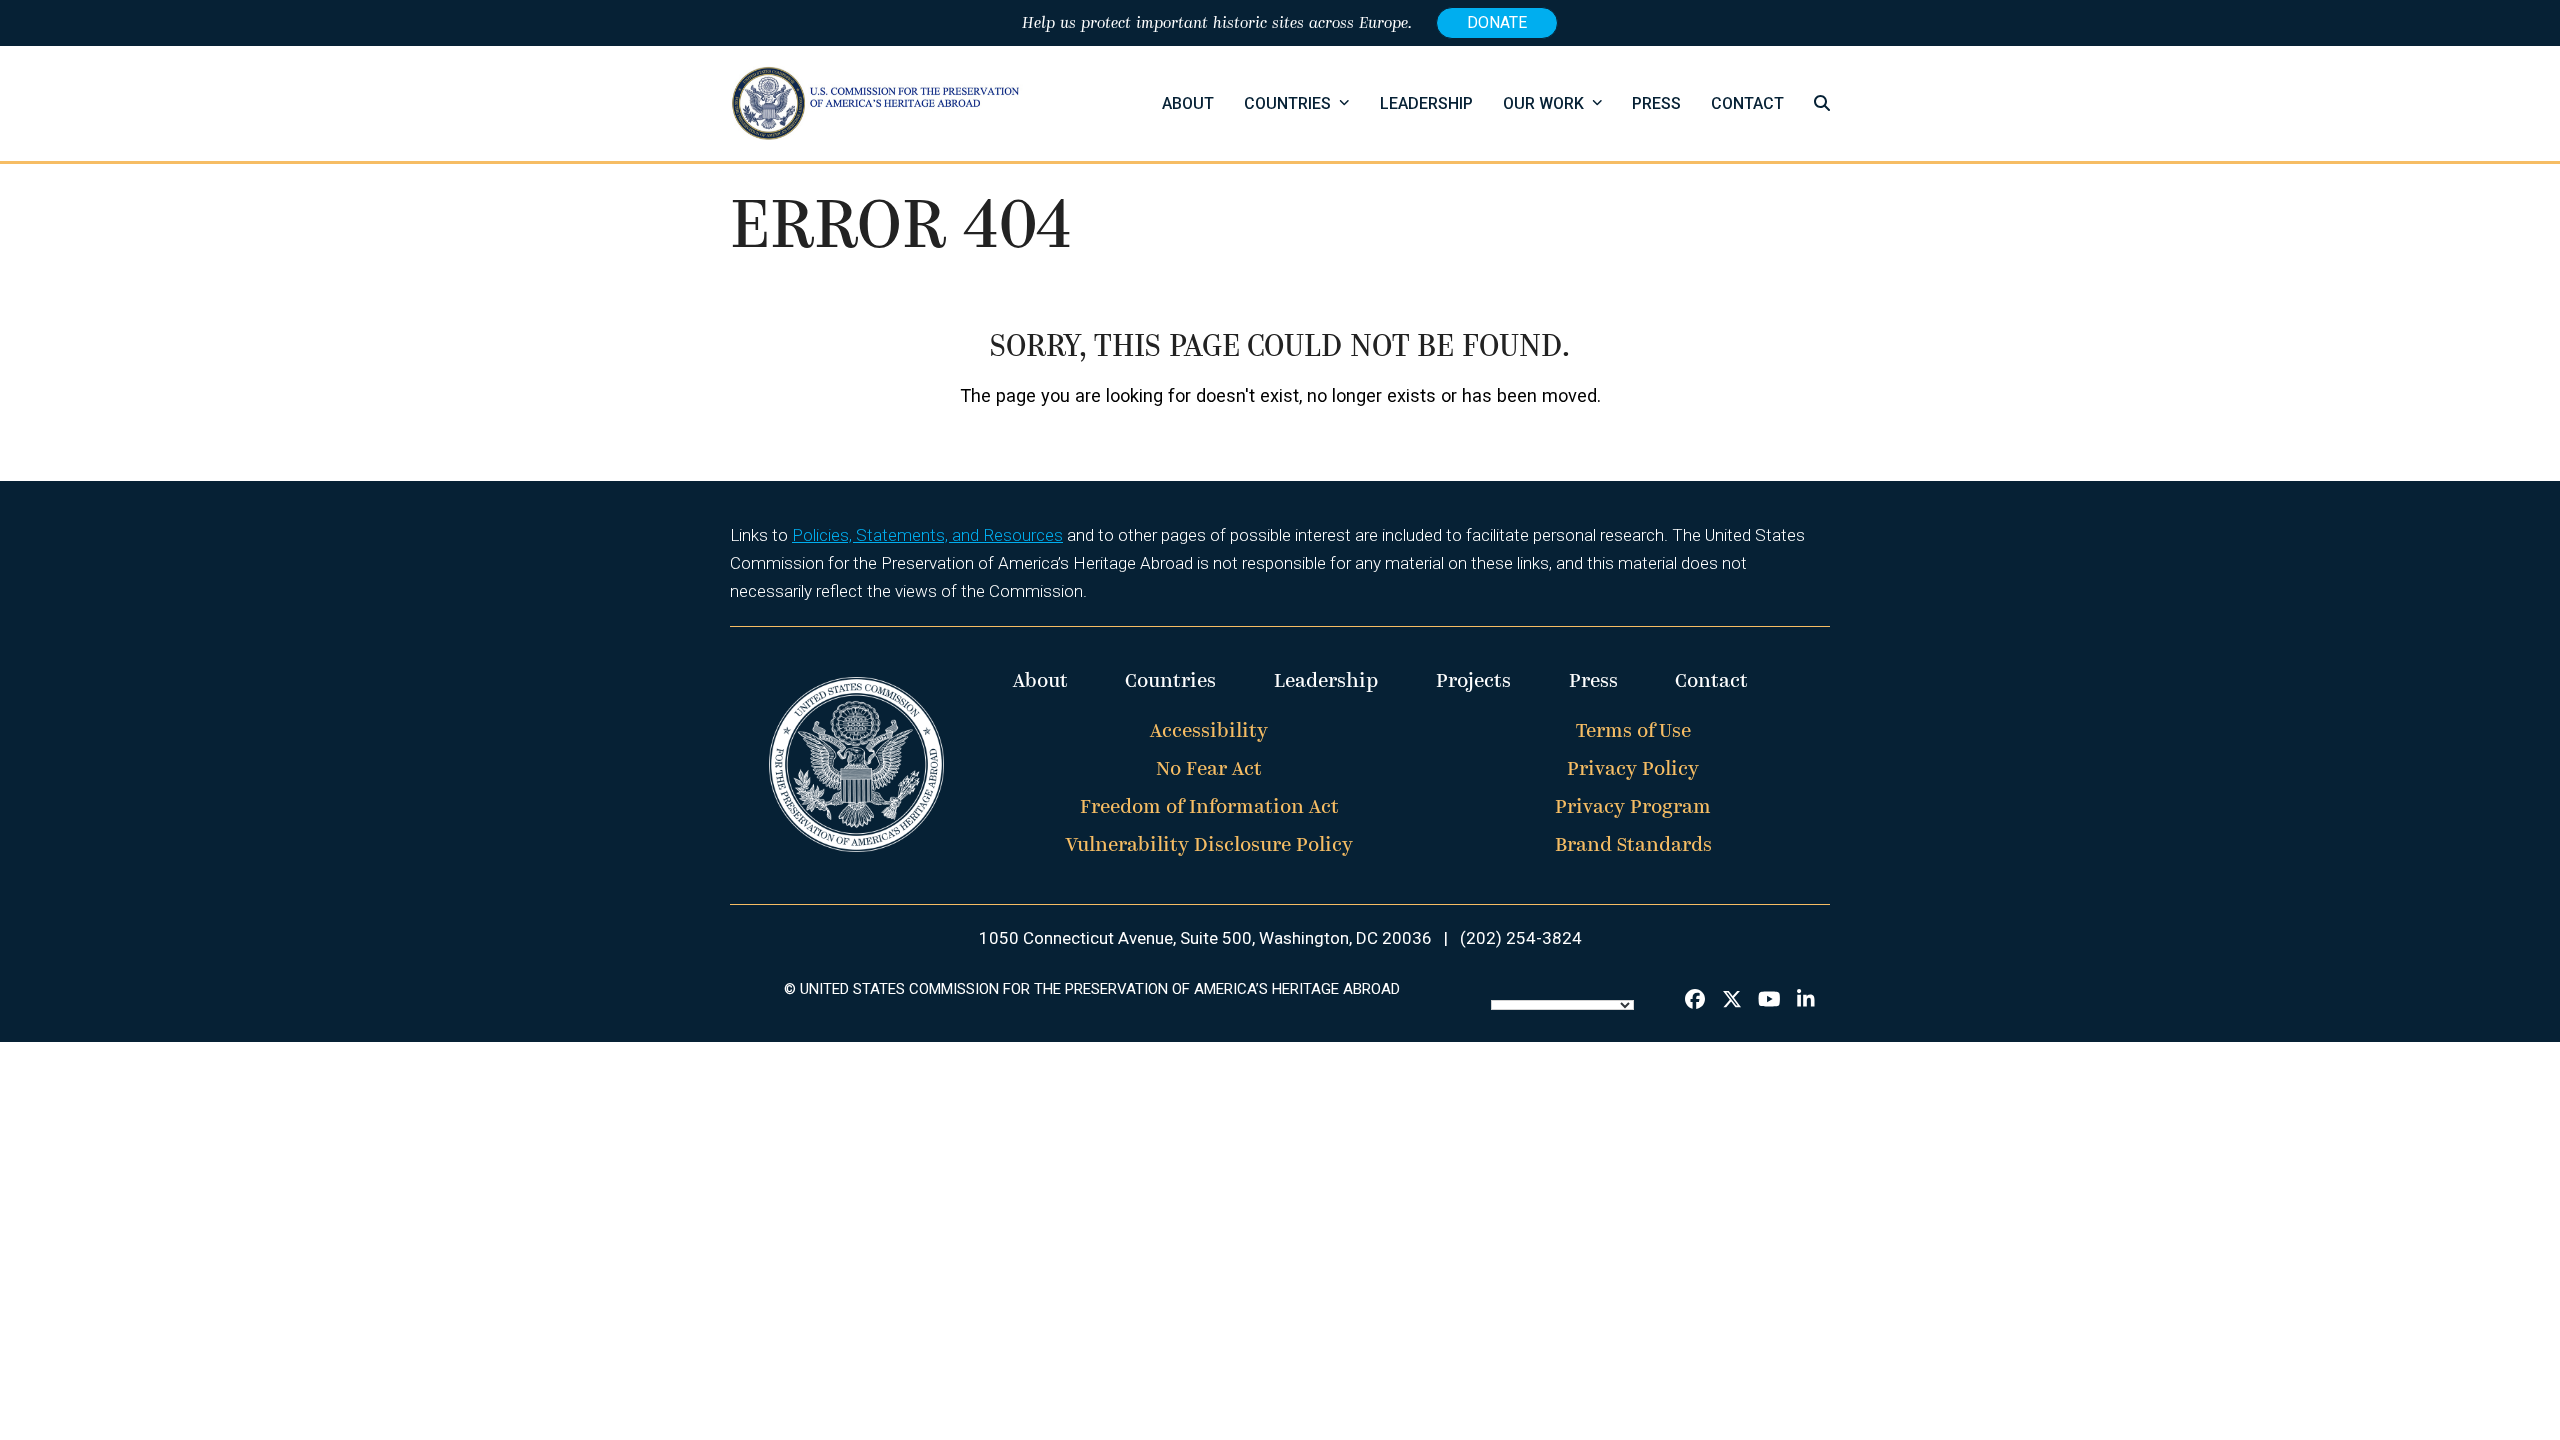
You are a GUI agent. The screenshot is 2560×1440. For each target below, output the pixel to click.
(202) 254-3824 (1521, 938)
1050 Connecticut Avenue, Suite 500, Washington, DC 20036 (1205, 938)
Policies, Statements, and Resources (927, 535)
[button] (1822, 103)
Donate (1497, 22)
